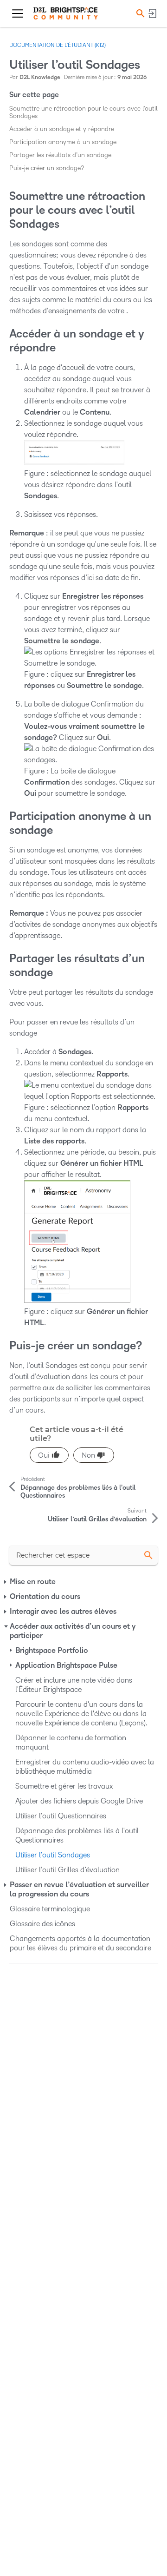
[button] (139, 13)
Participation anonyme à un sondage (63, 142)
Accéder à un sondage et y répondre (62, 129)
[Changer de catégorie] (6, 1582)
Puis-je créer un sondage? (47, 168)
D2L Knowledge (40, 77)
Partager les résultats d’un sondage (60, 155)
